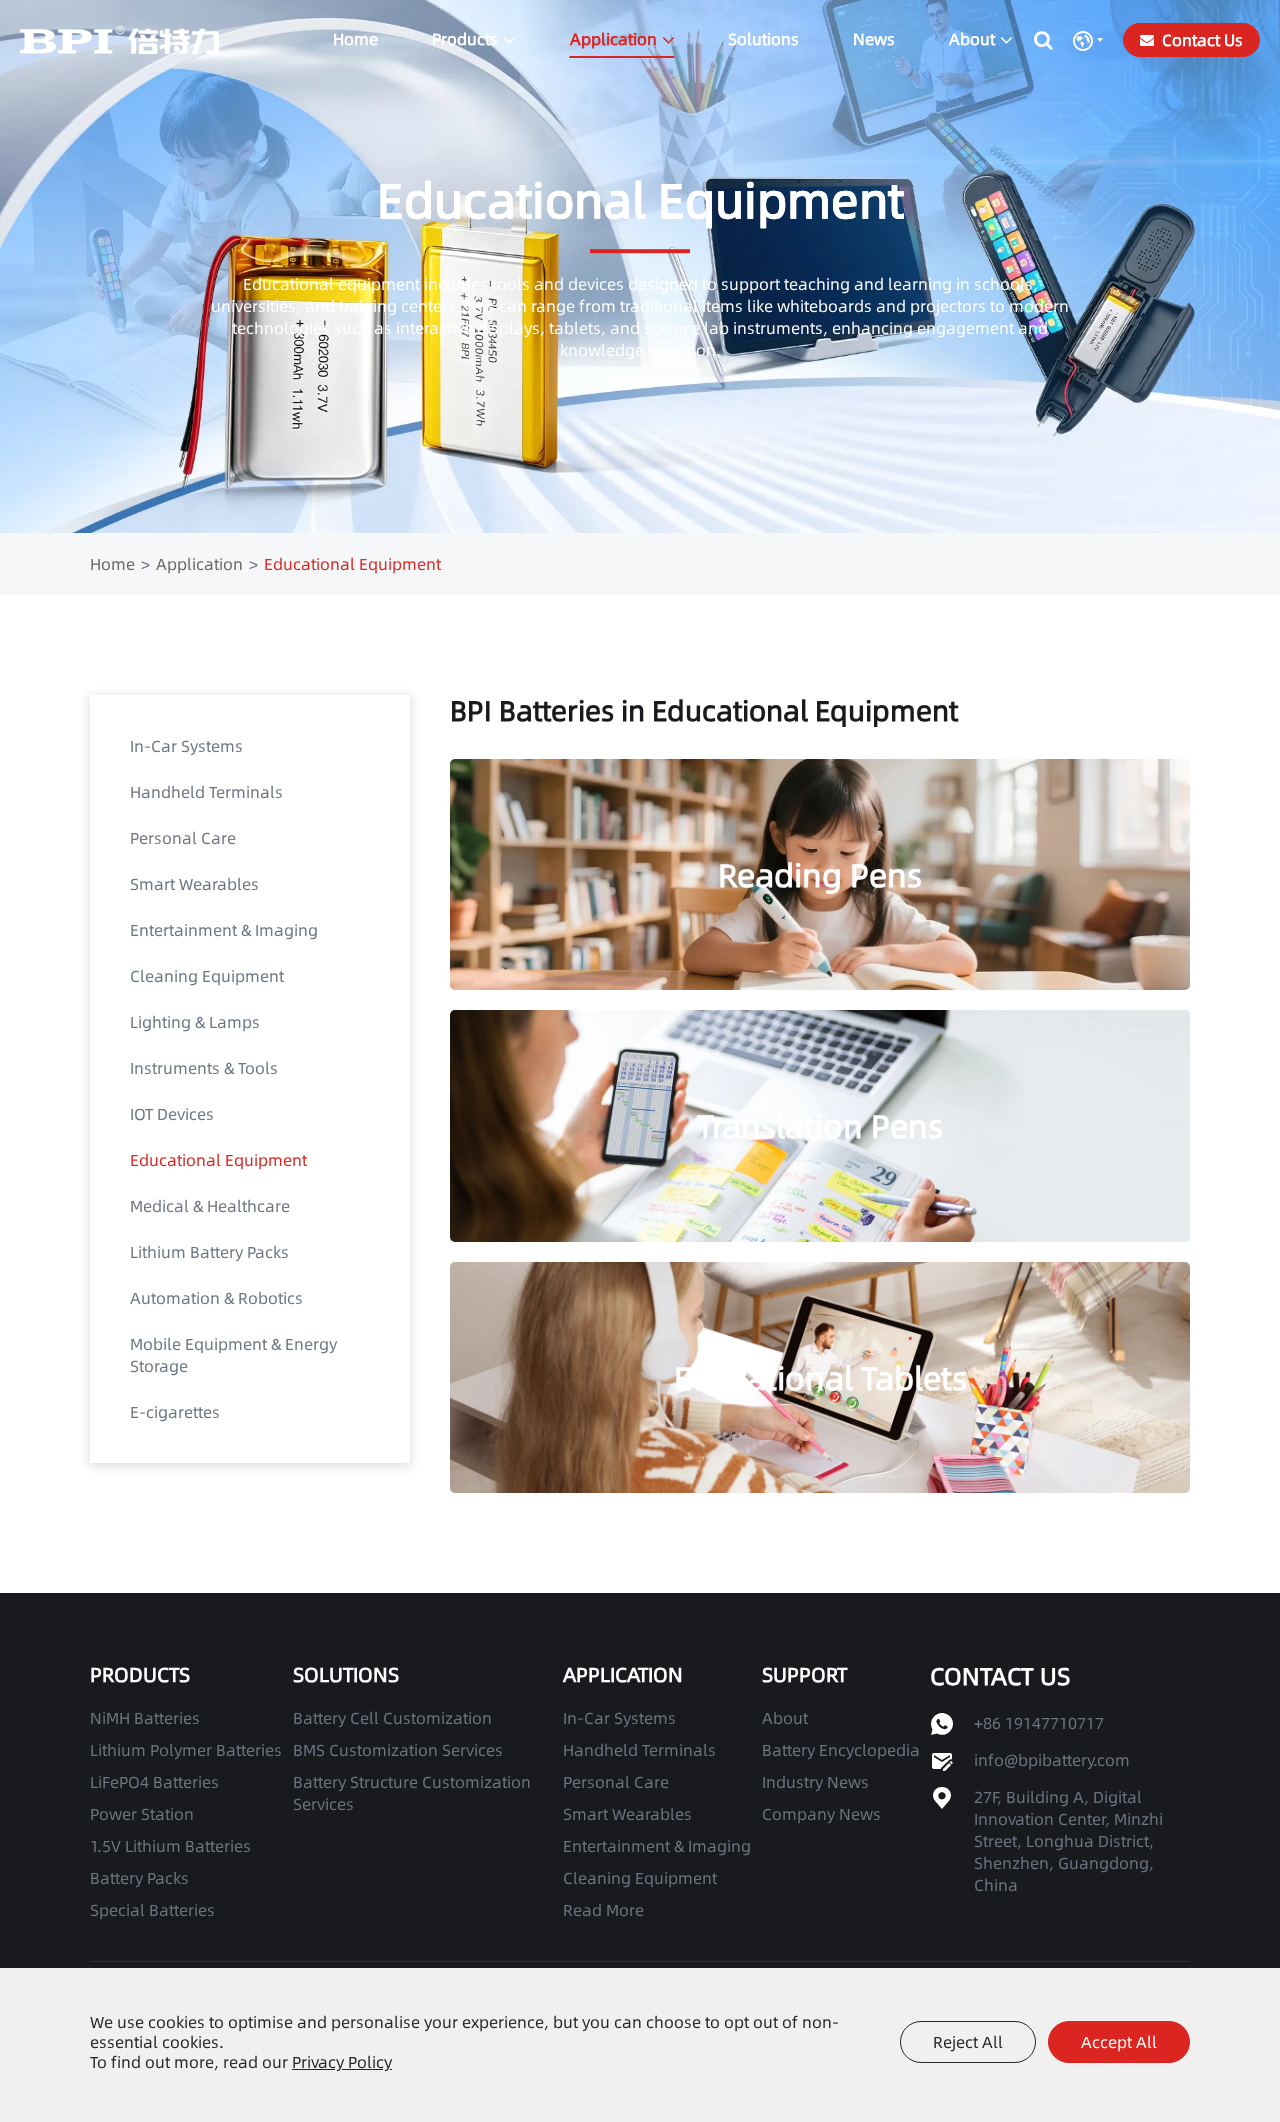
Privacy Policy (342, 2062)
